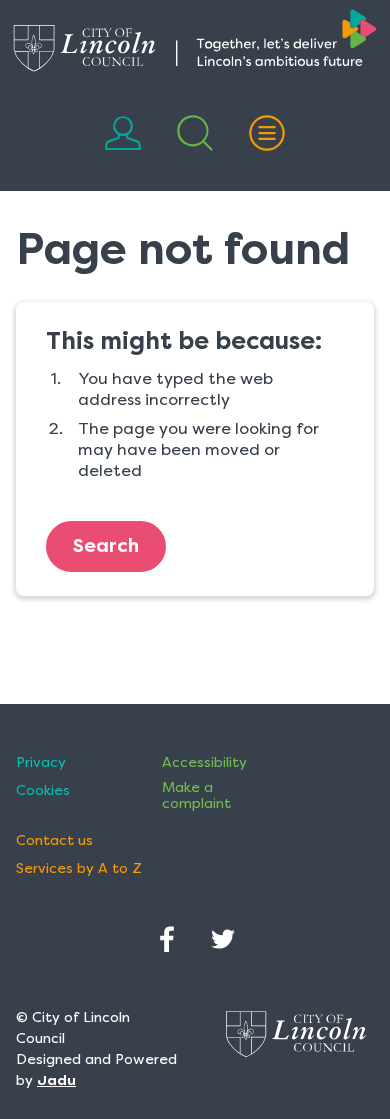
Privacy (41, 762)
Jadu (56, 1080)
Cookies (43, 790)
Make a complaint (196, 795)
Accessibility (204, 762)
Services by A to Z (79, 868)
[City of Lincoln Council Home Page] (195, 40)
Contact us (54, 840)
